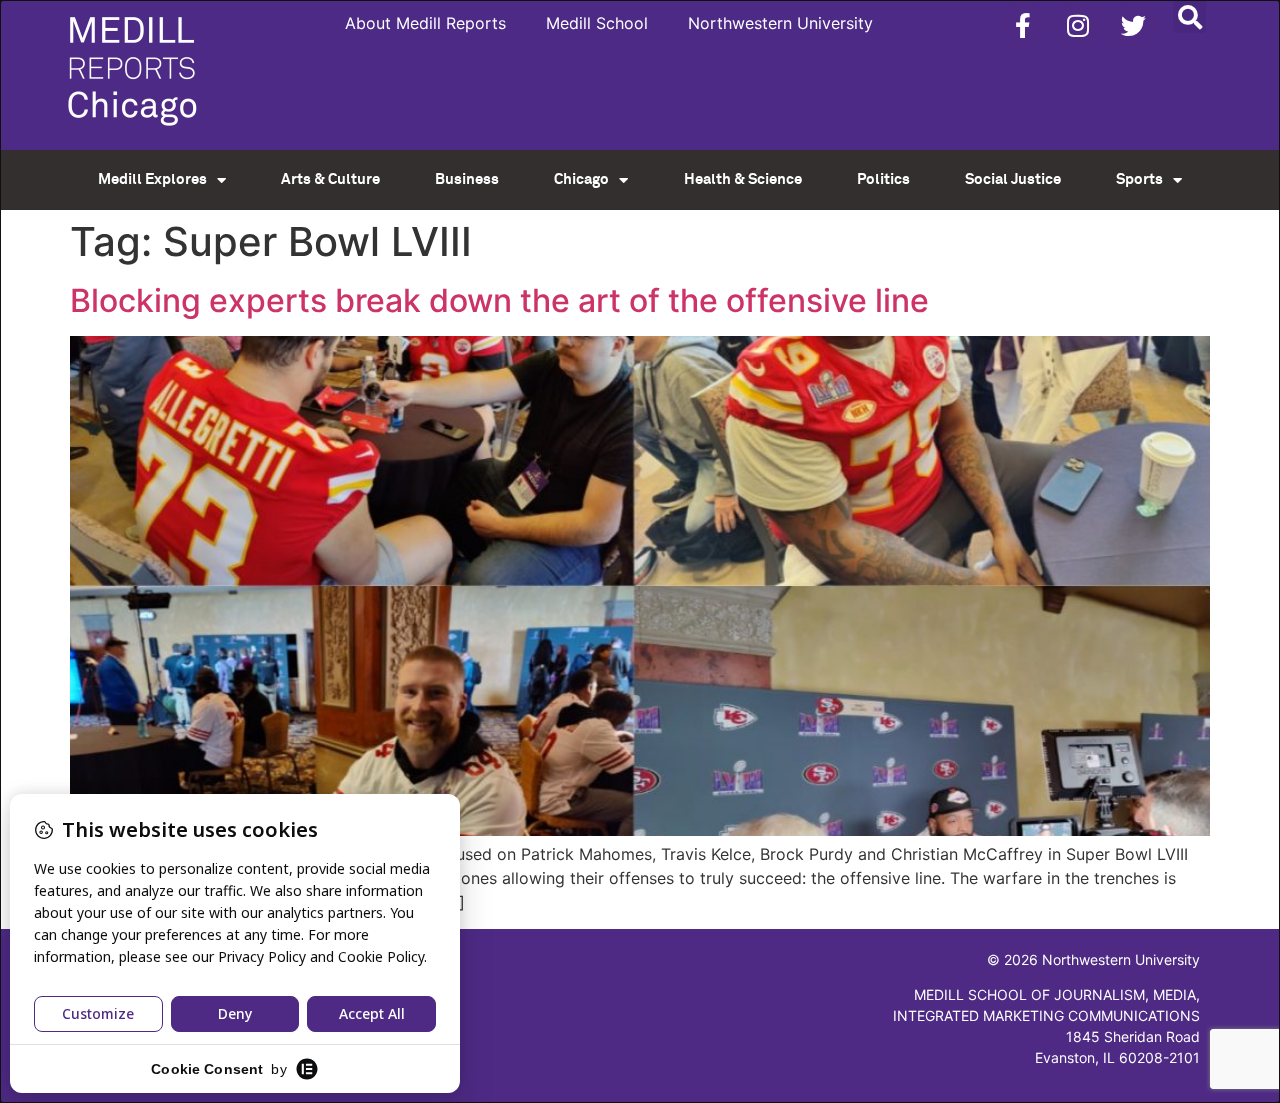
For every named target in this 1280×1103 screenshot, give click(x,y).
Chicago (581, 179)
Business (467, 179)
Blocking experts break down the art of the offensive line (499, 300)
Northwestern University (780, 23)
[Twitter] (1133, 25)
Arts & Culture (330, 179)
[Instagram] (1078, 25)
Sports (1139, 179)
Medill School (597, 23)
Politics (883, 179)
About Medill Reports (425, 23)
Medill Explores (152, 179)
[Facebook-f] (1023, 25)
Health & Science (743, 179)
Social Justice (1013, 179)
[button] (1189, 16)
